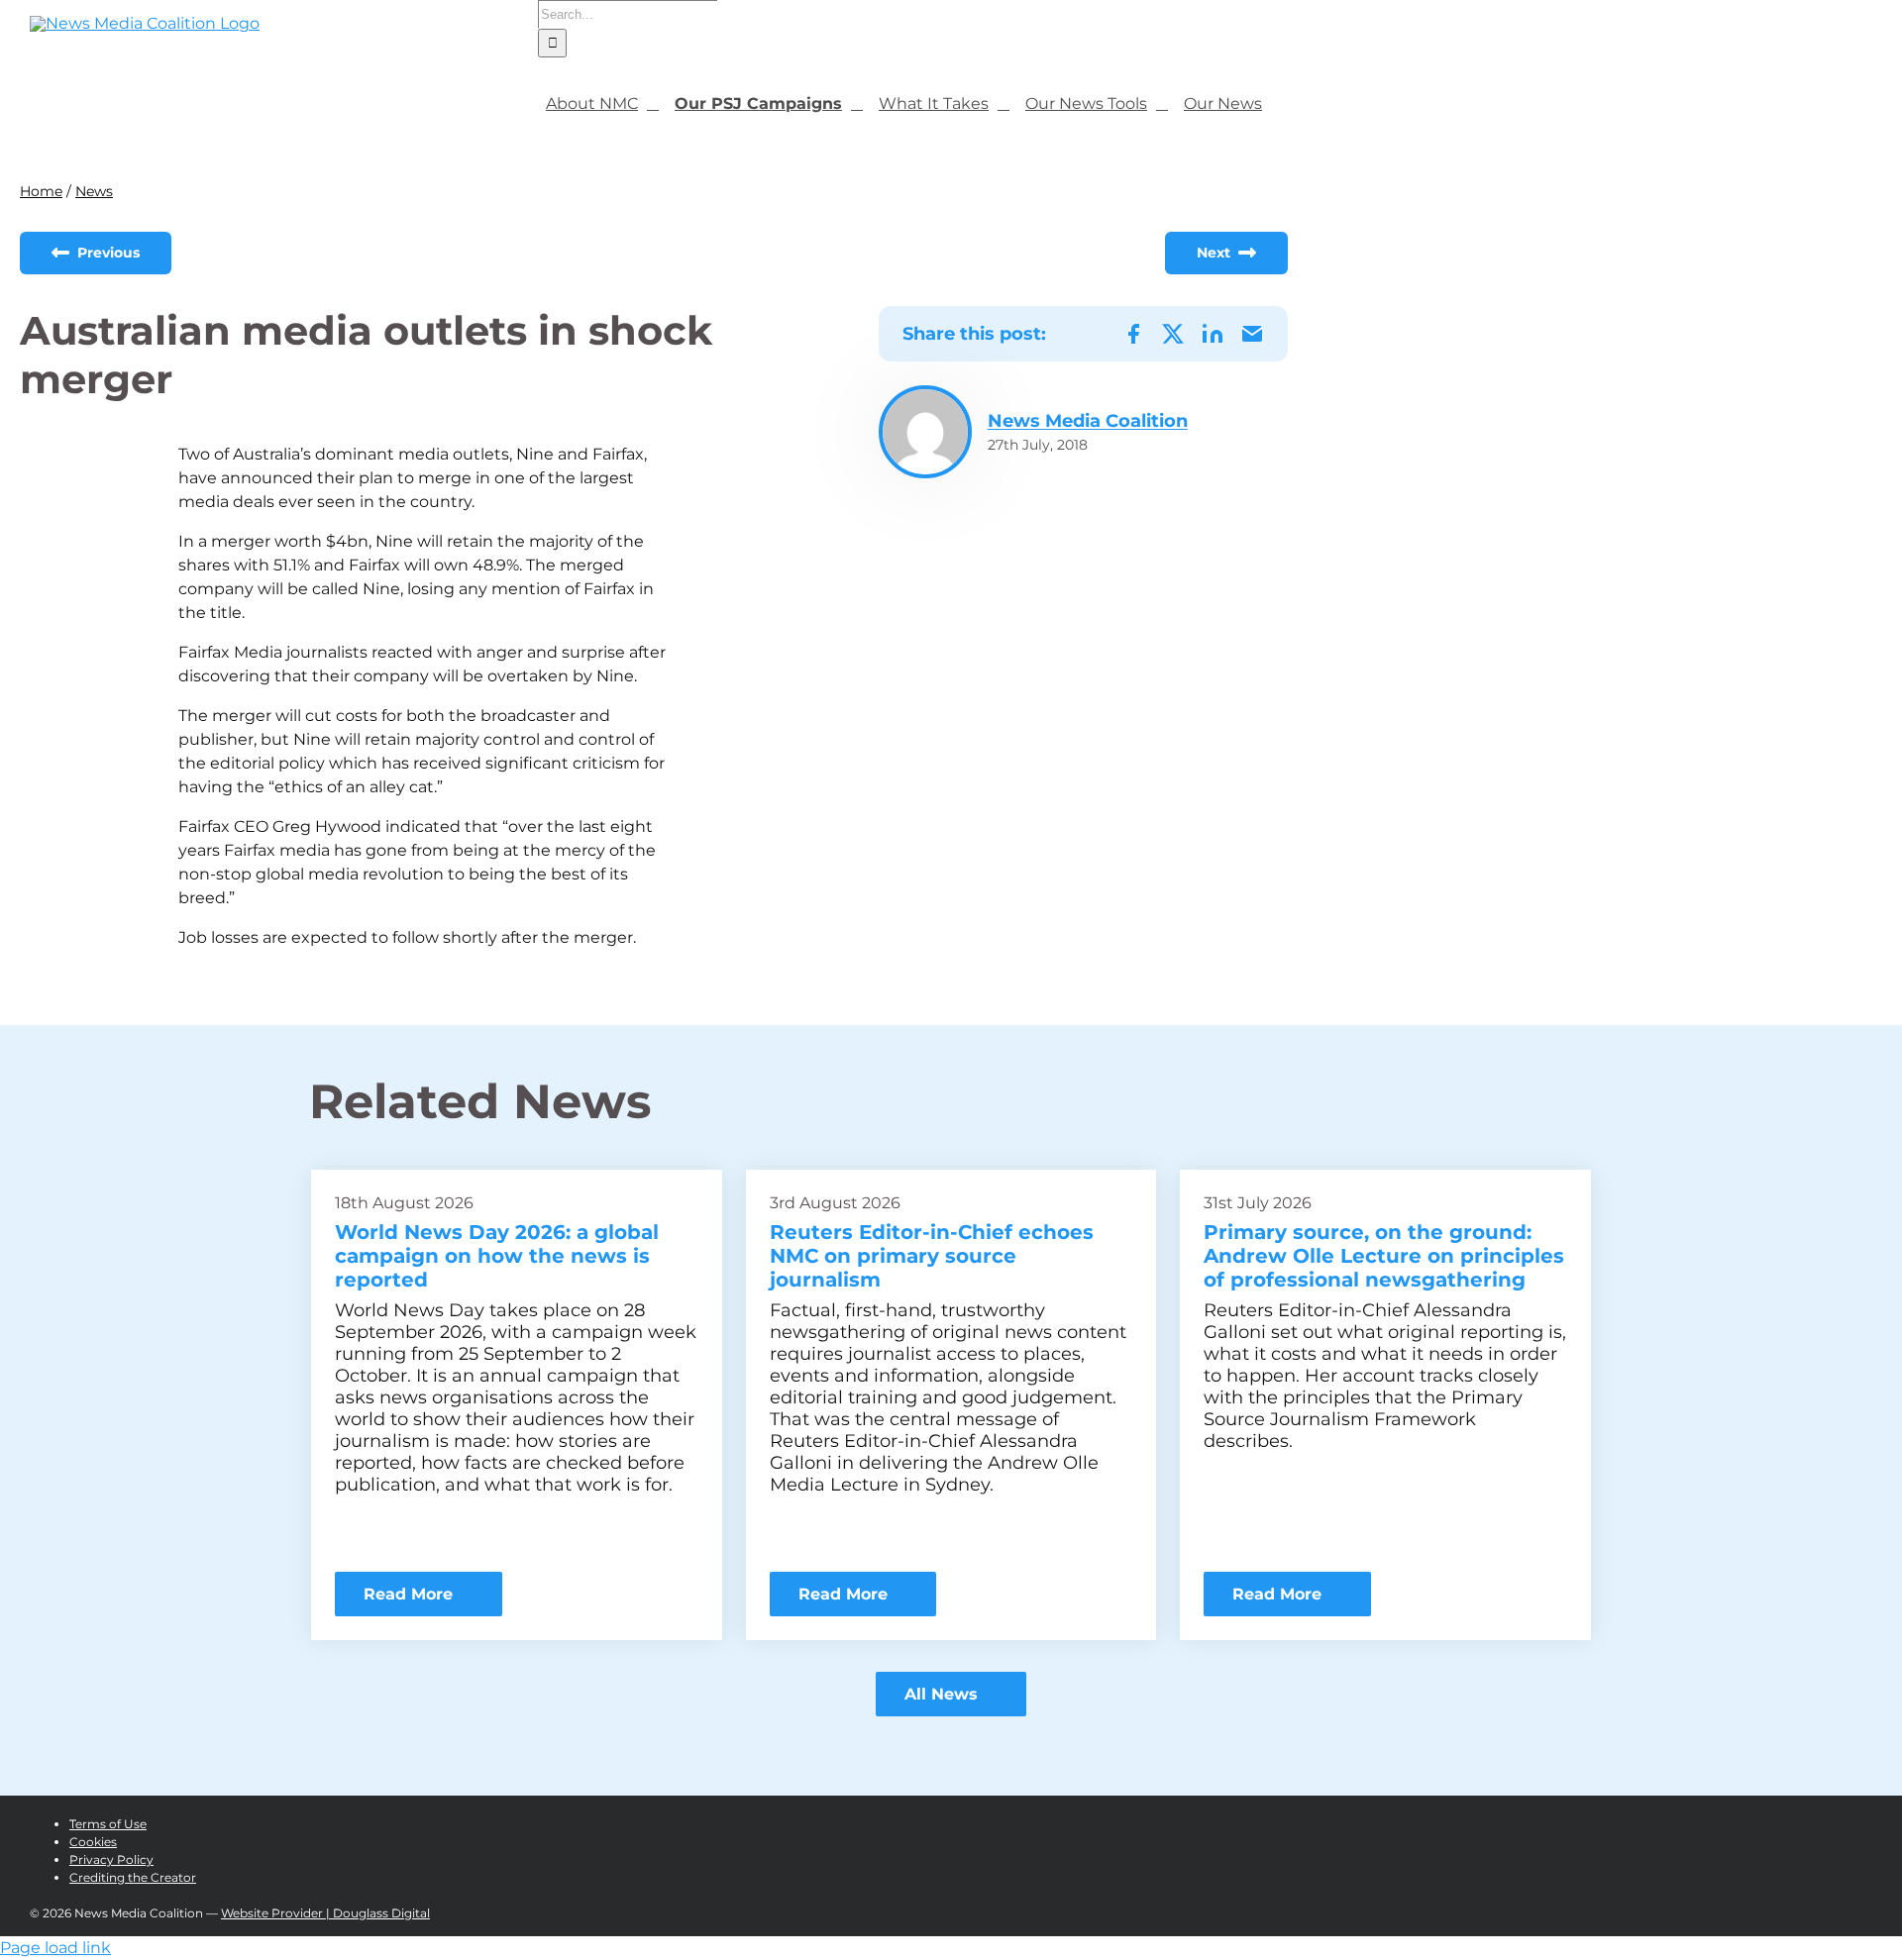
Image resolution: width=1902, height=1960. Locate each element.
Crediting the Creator (133, 1877)
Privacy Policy (111, 1859)
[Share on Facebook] (1133, 334)
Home (41, 191)
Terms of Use (108, 1824)
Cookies (93, 1842)
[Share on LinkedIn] (1213, 334)
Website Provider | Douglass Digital (325, 1913)
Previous (106, 253)
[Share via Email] (1252, 334)
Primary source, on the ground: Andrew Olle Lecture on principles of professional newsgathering (1384, 1256)
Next (1215, 253)
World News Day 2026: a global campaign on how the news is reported (497, 1256)
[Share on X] (1173, 334)
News (94, 191)
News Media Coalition (1088, 421)
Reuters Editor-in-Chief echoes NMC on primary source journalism (932, 1256)
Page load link (55, 1948)
